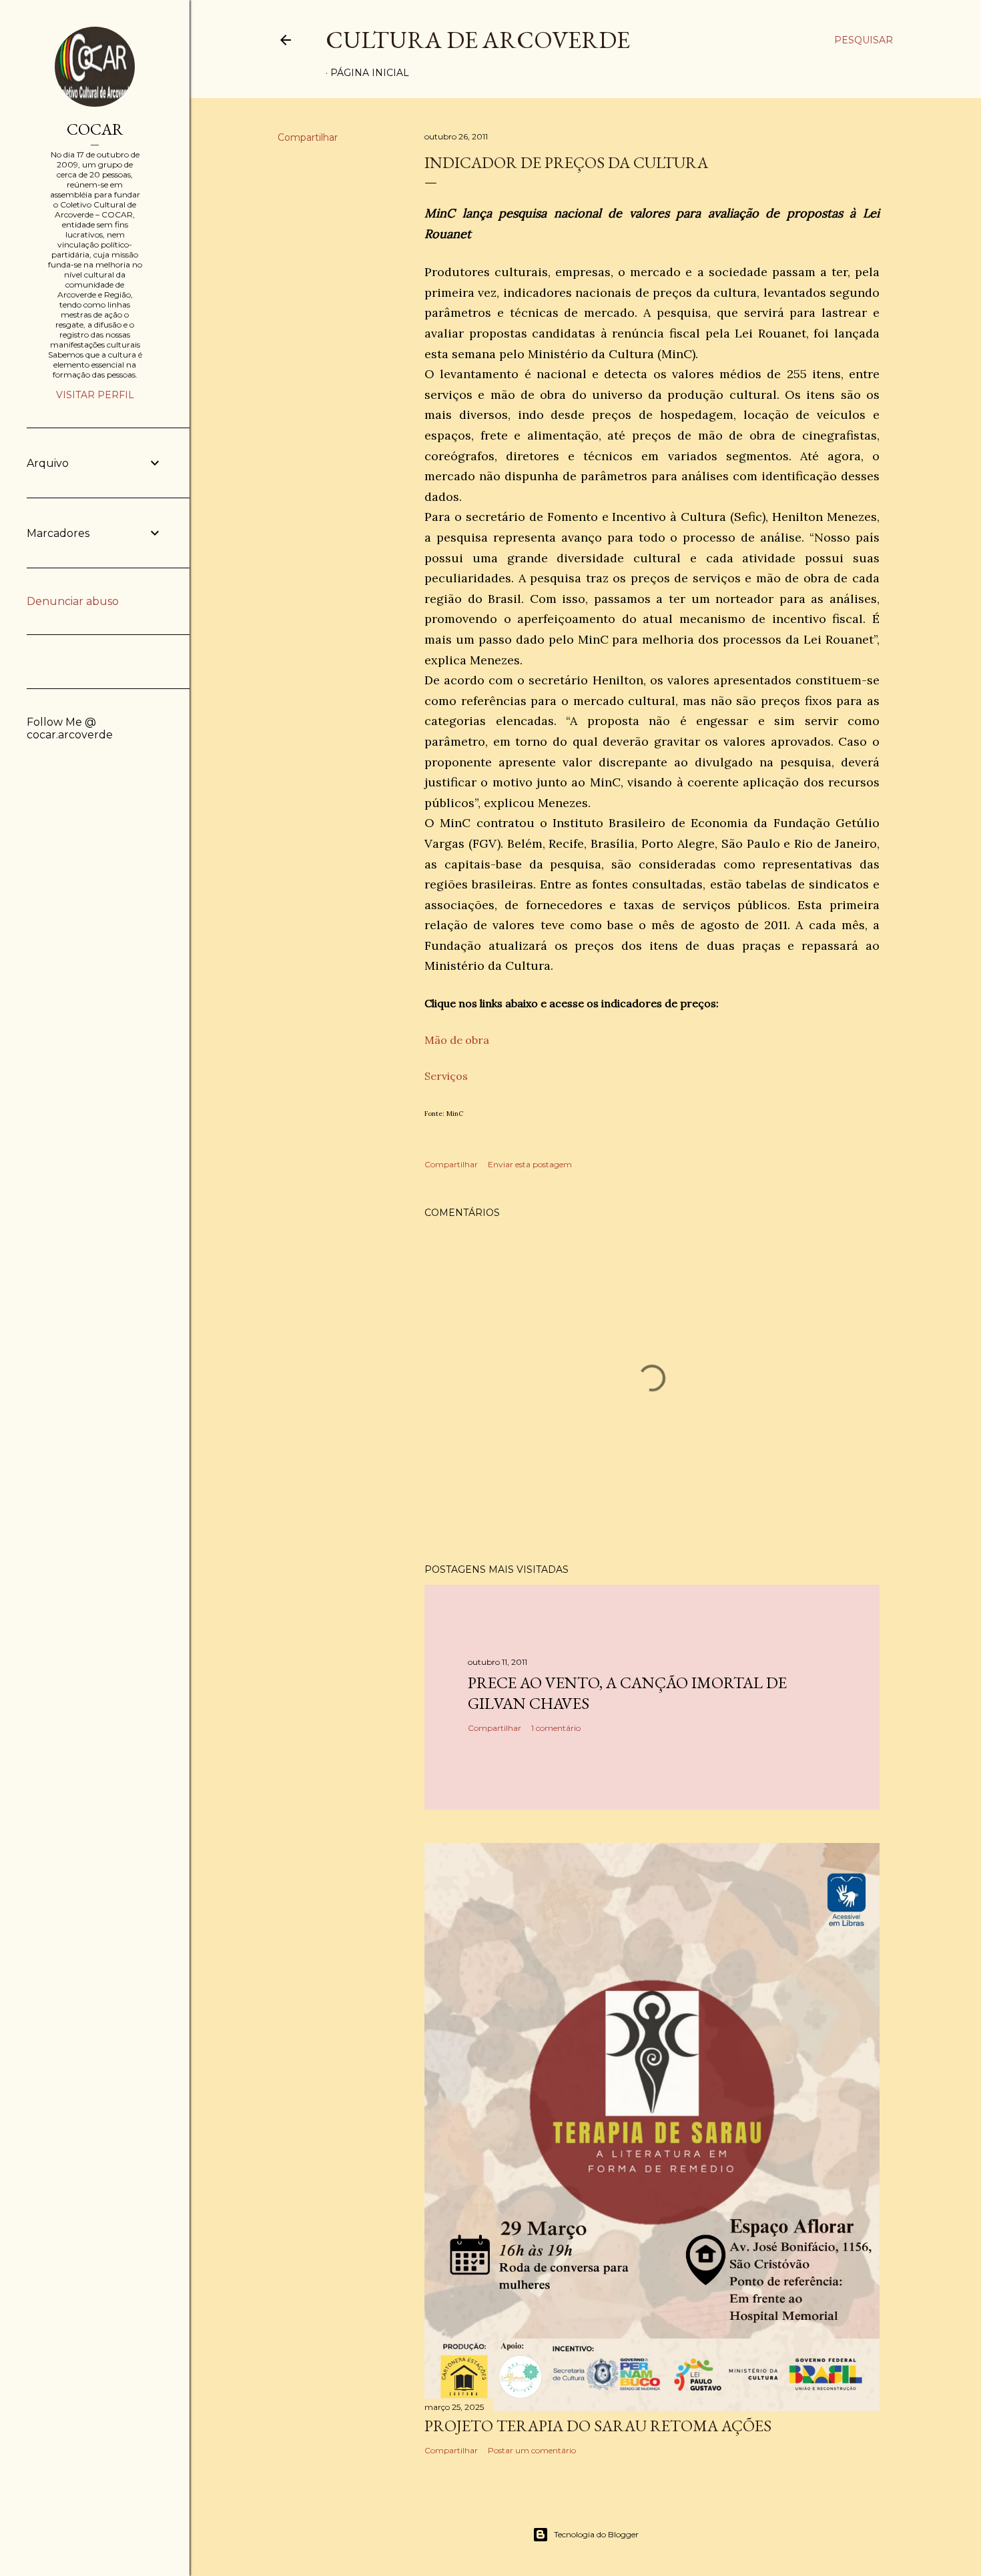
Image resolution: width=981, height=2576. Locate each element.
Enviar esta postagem (530, 1164)
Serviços (446, 1076)
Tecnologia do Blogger (596, 2534)
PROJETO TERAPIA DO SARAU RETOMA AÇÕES (598, 2426)
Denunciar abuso (73, 601)
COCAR (95, 129)
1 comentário (556, 1728)
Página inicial (370, 73)
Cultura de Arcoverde (478, 40)
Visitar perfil (95, 395)
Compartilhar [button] (308, 137)
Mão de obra (457, 1040)
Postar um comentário (532, 2450)
